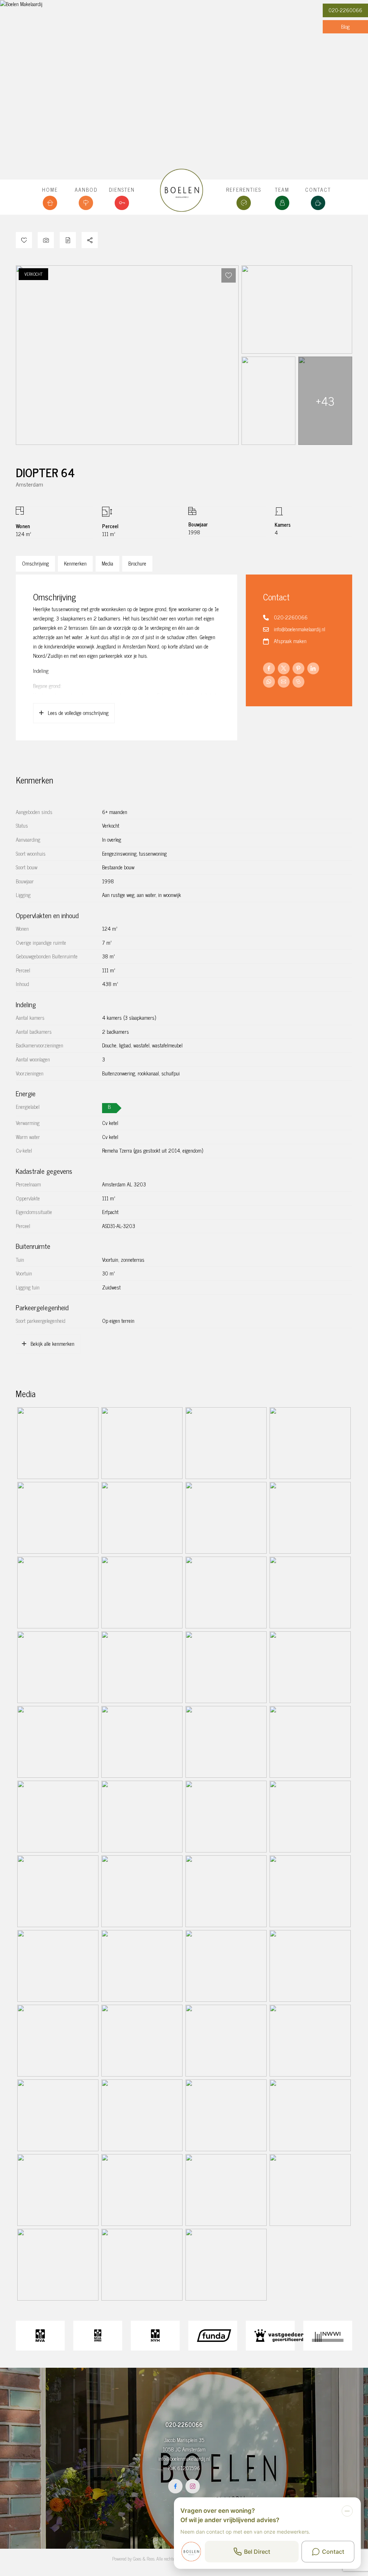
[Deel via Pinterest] (298, 668)
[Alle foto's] (46, 240)
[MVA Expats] (98, 2336)
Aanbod (86, 190)
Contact (318, 190)
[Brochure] (68, 240)
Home (50, 190)
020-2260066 (345, 10)
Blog (345, 27)
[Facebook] (175, 2486)
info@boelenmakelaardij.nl (300, 629)
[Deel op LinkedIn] (313, 668)
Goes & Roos (144, 2559)
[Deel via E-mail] (284, 682)
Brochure (137, 563)
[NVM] (155, 2336)
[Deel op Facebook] (269, 668)
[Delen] (90, 240)
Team (282, 190)
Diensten (122, 190)
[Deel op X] (284, 668)
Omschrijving (35, 563)
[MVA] (40, 2336)
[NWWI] (328, 2336)
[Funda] (213, 2336)
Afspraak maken (290, 641)
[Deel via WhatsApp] (269, 682)
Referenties (244, 190)
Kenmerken (75, 563)
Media (107, 563)
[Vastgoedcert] (270, 2336)
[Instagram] (193, 2486)
